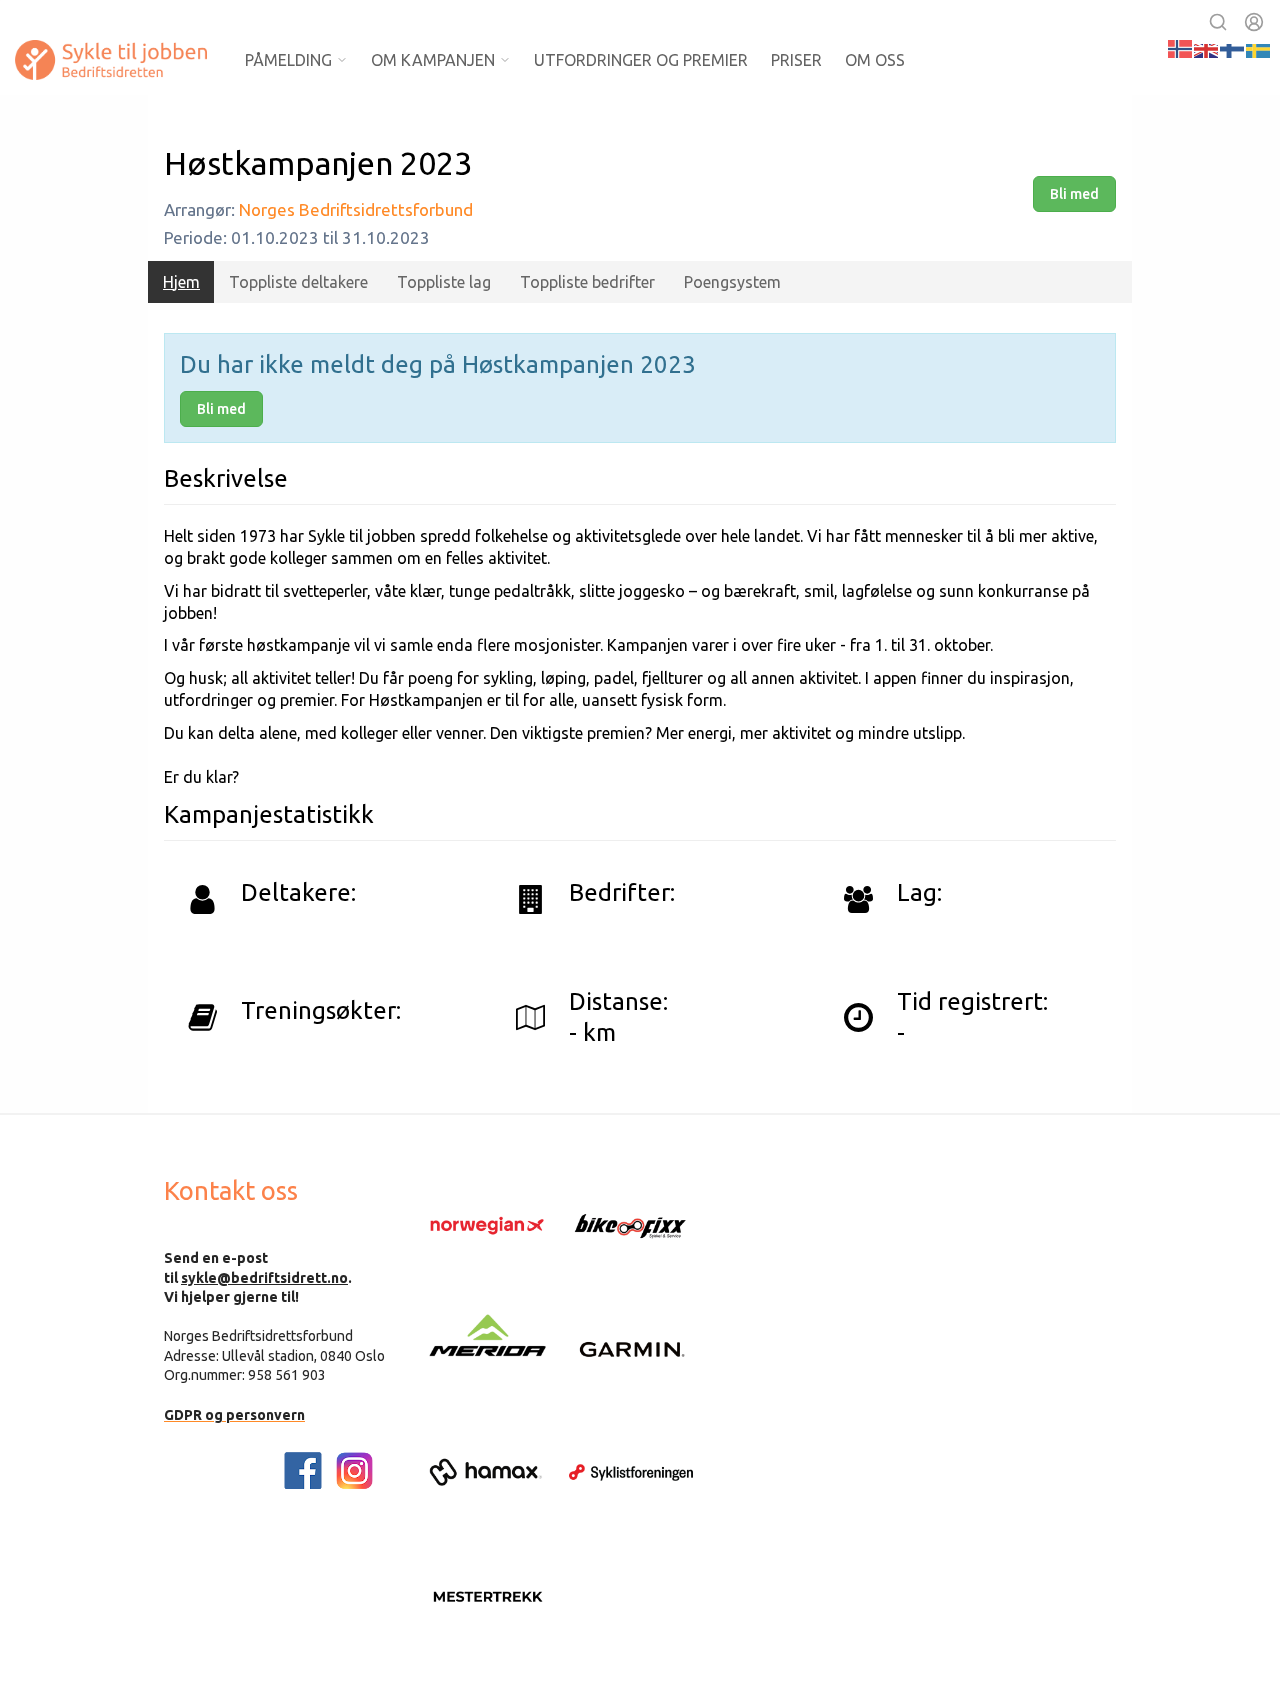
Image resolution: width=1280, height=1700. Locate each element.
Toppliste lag (444, 282)
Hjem (181, 282)
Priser (796, 60)
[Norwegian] (1181, 47)
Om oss (875, 60)
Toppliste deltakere (298, 282)
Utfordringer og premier (641, 60)
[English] (1207, 47)
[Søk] (1218, 22)
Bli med (1074, 194)
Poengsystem (732, 282)
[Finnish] (1233, 47)
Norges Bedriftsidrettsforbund (356, 209)
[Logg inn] (1254, 22)
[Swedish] (1259, 47)
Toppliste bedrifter (587, 282)
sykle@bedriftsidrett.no (264, 1278)
